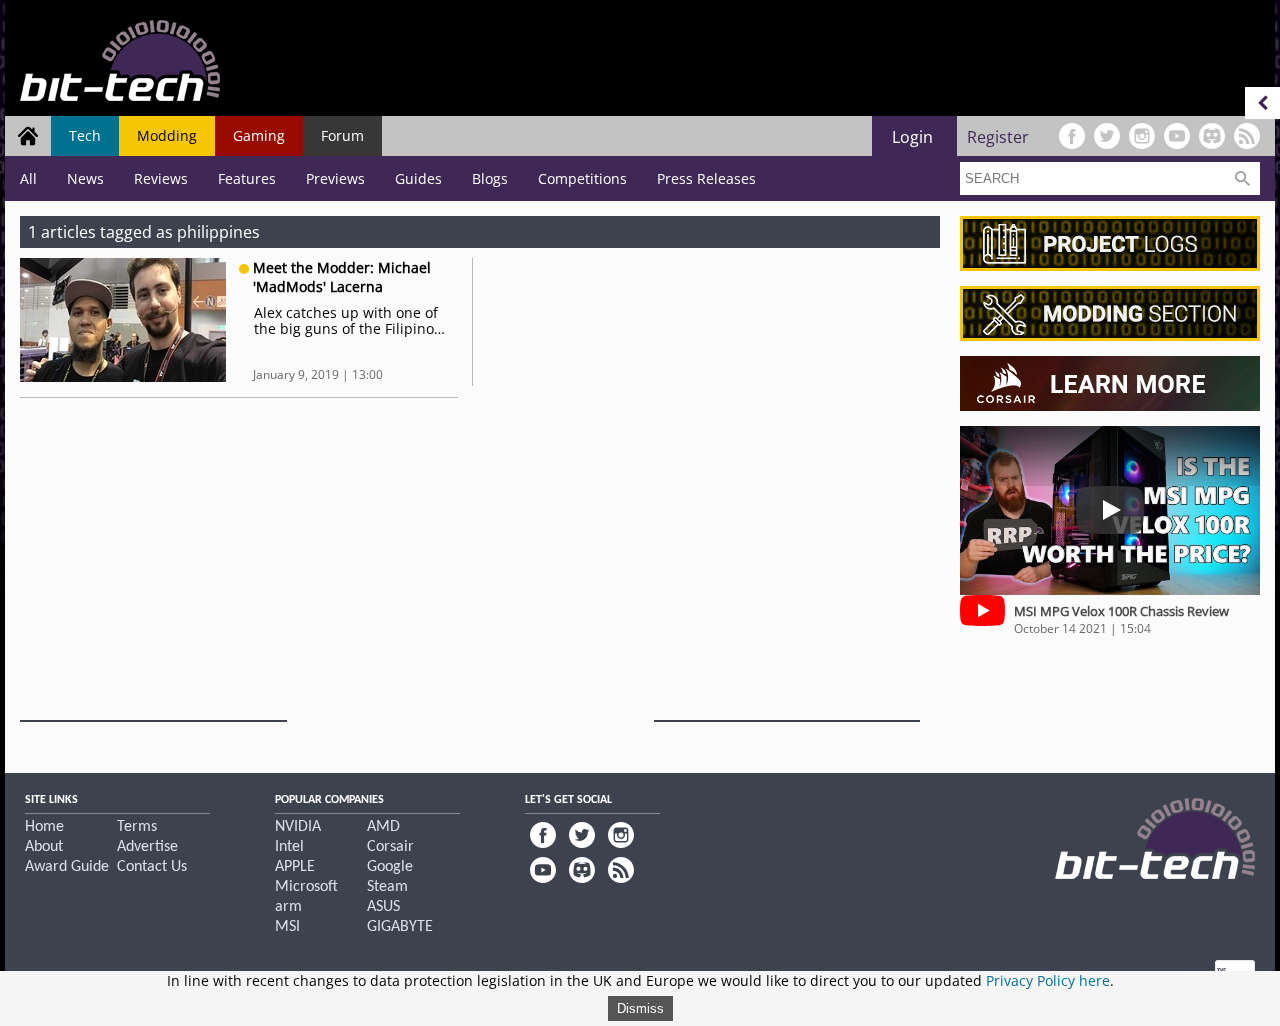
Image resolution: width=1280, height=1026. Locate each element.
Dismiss (640, 1008)
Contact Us (152, 867)
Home (44, 827)
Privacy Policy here (1048, 980)
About (44, 847)
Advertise (147, 847)
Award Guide (67, 867)
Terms (137, 827)
